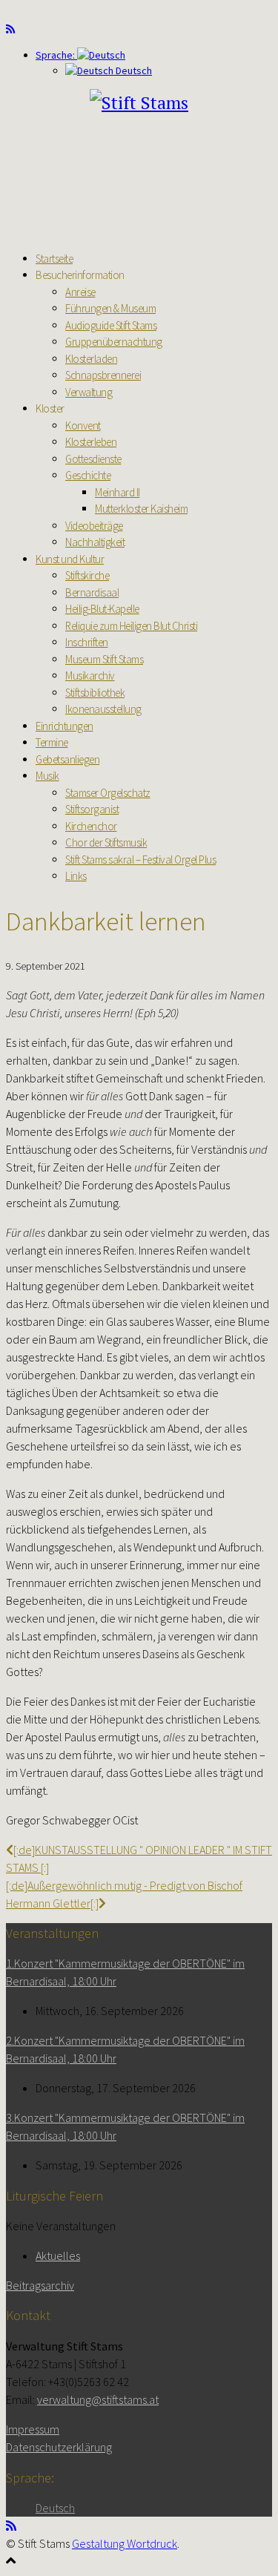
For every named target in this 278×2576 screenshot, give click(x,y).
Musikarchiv (90, 676)
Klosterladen (91, 359)
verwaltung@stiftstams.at (98, 2399)
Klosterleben (91, 442)
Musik (47, 776)
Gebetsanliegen (67, 759)
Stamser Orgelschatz (108, 793)
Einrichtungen (64, 726)
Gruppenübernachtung (114, 342)
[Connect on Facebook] (20, 29)
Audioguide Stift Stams (111, 325)
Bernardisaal (92, 592)
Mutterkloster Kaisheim (141, 509)
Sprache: (56, 55)
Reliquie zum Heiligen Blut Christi (131, 626)
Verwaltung (89, 392)
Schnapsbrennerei (103, 375)
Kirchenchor (91, 826)
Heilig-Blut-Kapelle (102, 609)
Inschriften (87, 642)
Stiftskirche (87, 575)
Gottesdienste (93, 459)
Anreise (80, 292)
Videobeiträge (94, 526)
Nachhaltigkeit (95, 542)
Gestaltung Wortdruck (125, 2543)
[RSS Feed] (10, 29)
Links (76, 876)
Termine (52, 742)
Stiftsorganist (92, 809)
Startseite (54, 259)
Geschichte (88, 475)
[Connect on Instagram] (30, 29)
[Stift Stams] (139, 102)
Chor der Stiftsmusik (106, 842)
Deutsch (133, 70)
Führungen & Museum (110, 308)
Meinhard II (118, 492)
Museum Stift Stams (104, 659)
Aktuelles (58, 2255)
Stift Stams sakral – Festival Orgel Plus (140, 860)
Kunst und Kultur (70, 559)
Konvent (83, 425)
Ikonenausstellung (103, 709)
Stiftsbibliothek (95, 693)
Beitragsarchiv (40, 2285)
